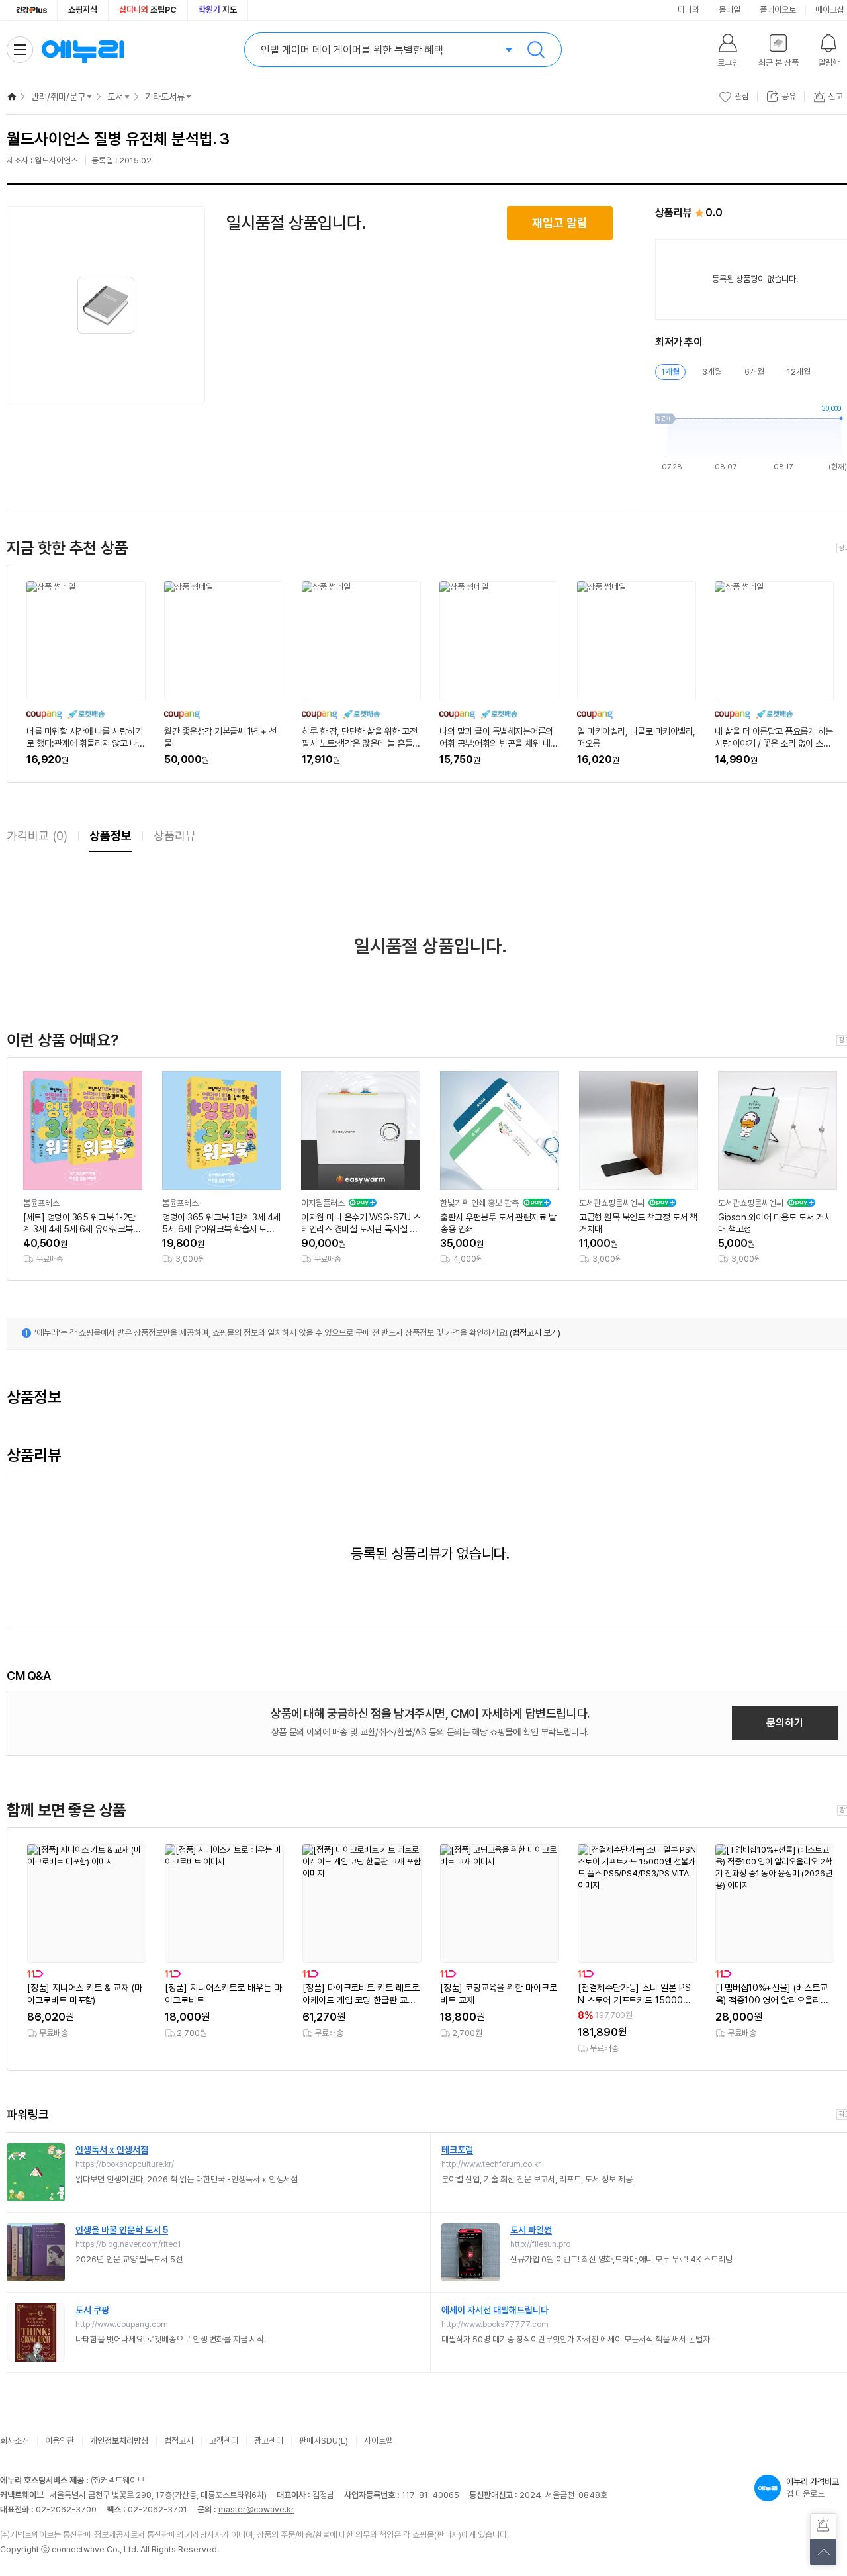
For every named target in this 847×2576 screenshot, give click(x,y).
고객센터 (224, 2441)
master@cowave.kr (256, 2509)
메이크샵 (830, 10)
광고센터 (269, 2441)
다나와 (689, 10)
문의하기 (785, 1723)
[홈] (12, 97)
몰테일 (730, 10)
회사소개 (15, 2441)
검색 (536, 50)
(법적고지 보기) (535, 1333)
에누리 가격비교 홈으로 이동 (83, 50)
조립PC (148, 10)
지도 (218, 10)
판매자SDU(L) (324, 2441)
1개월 (670, 372)
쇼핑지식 (83, 10)
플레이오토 (778, 10)
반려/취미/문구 (58, 97)
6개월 (754, 372)
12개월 (799, 372)
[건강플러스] (32, 10)
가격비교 (37, 836)
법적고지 (179, 2441)
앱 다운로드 (813, 2488)
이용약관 (60, 2441)
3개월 (712, 372)
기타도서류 (165, 97)
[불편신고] (823, 2526)
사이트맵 (379, 2441)
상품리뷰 (175, 836)
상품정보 (111, 836)
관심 (742, 96)
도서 (115, 97)
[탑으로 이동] (823, 2552)
